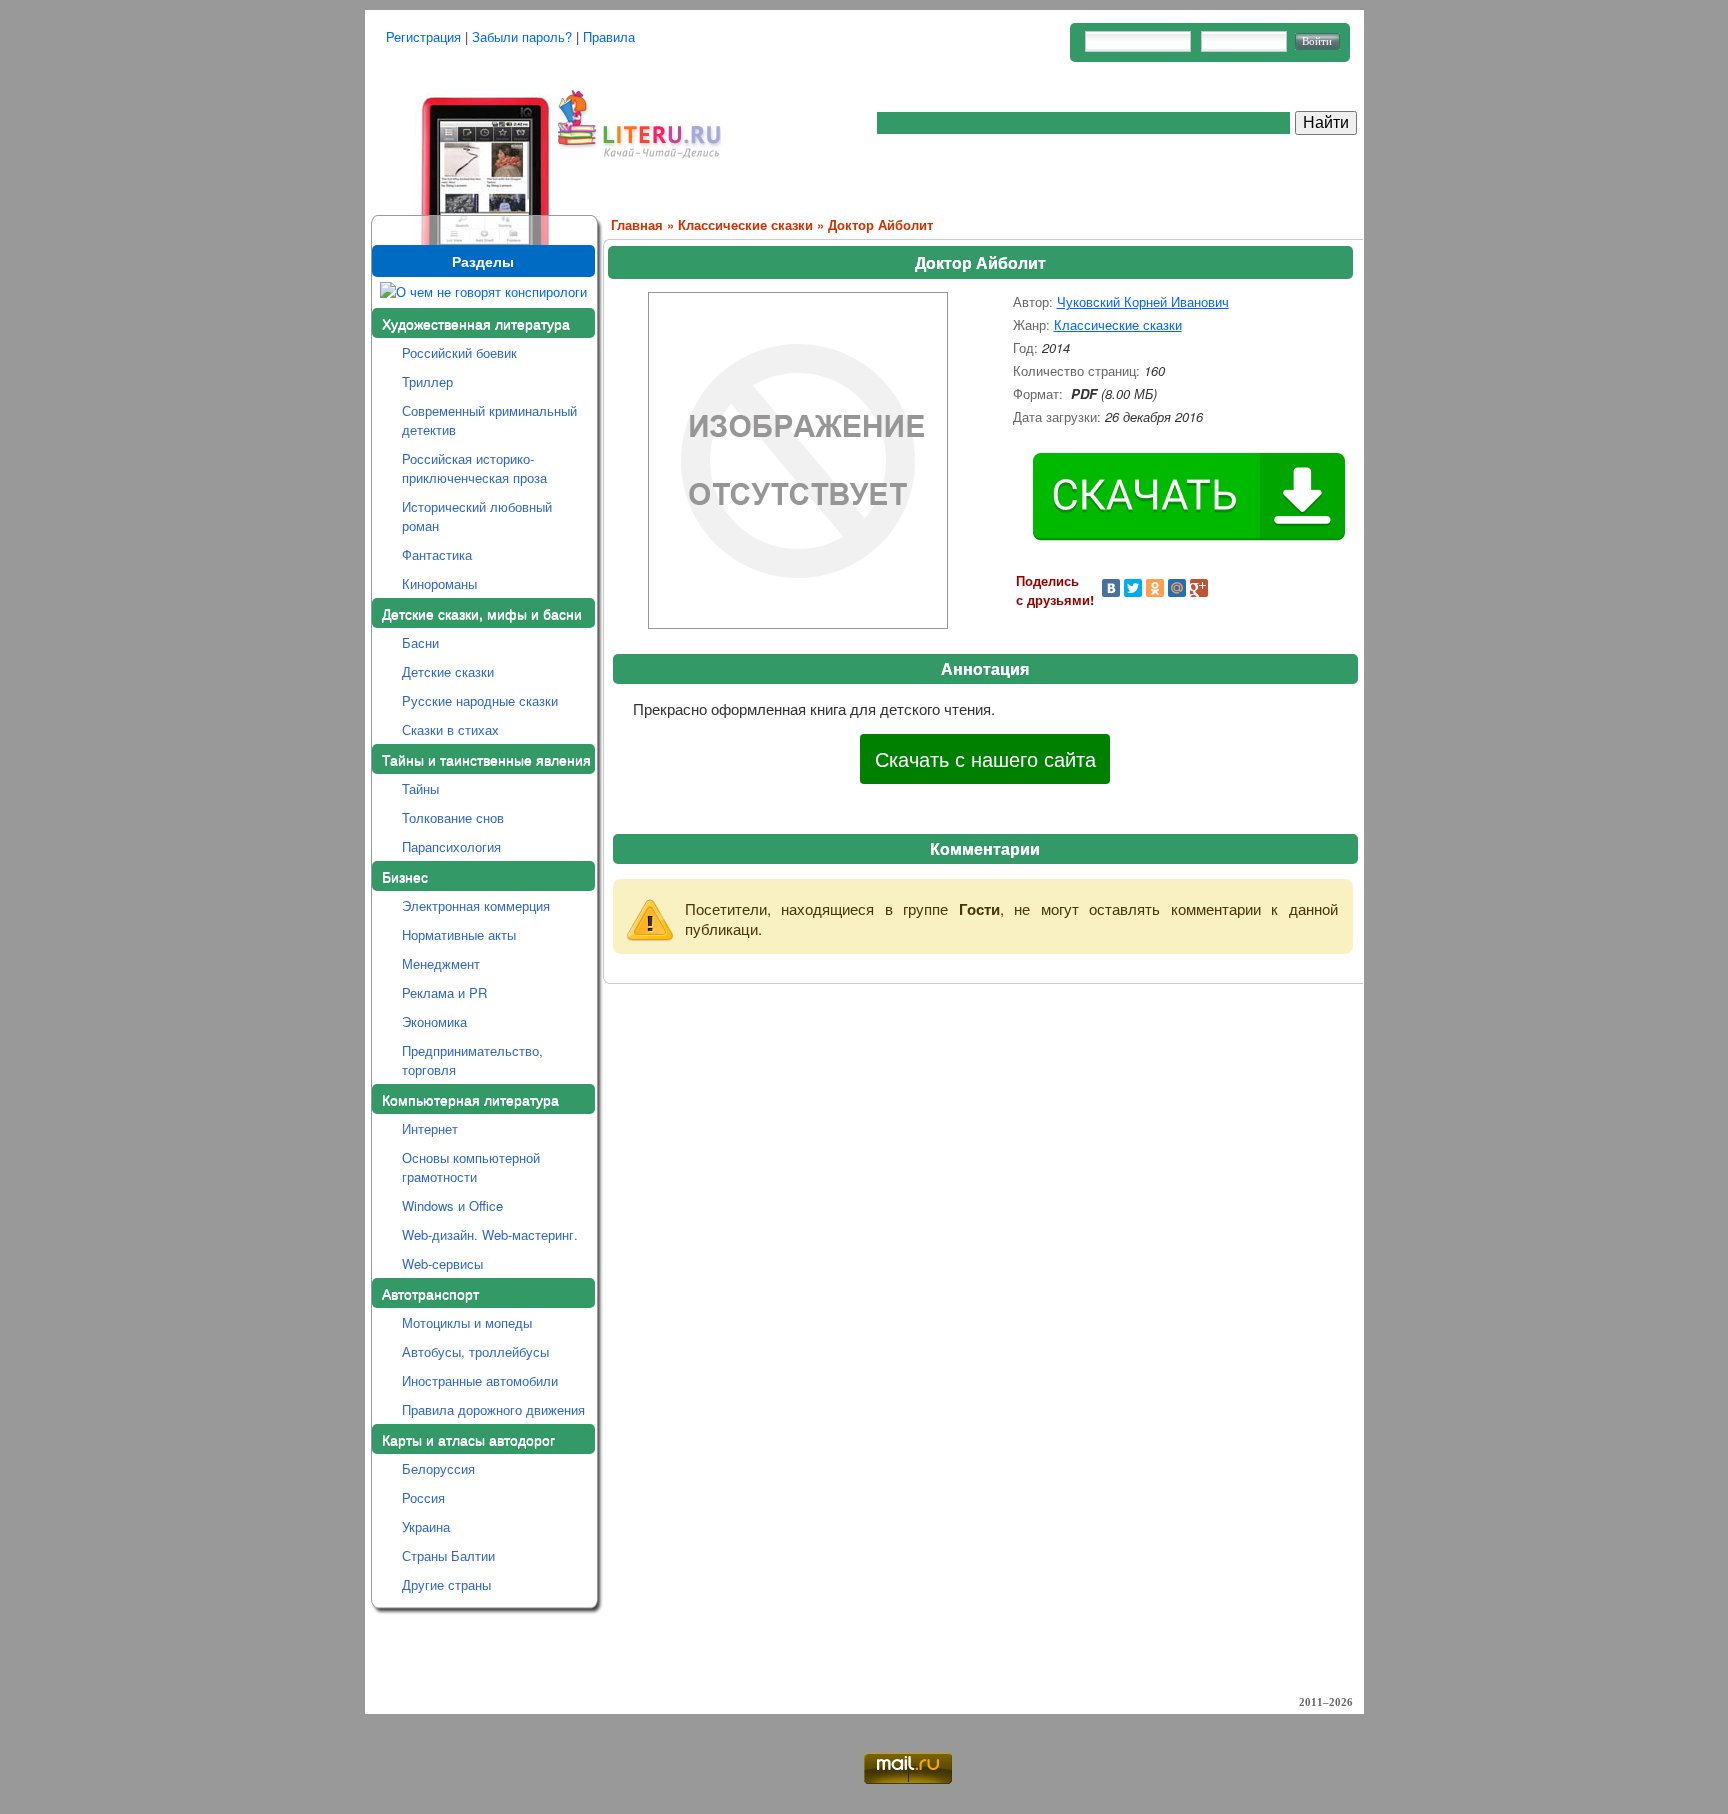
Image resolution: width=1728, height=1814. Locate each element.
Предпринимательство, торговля (472, 1060)
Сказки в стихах (450, 729)
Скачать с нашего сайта (985, 758)
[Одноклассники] (1155, 588)
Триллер (427, 381)
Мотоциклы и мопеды (467, 1322)
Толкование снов (453, 817)
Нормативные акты (459, 934)
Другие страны (446, 1584)
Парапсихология (451, 846)
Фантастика (437, 554)
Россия (423, 1497)
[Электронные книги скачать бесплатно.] (461, 142)
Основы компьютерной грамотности (471, 1167)
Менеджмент (441, 963)
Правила (609, 36)
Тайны (420, 788)
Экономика (434, 1021)
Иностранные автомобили (480, 1380)
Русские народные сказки (480, 700)
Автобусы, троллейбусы (475, 1351)
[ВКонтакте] (1111, 588)
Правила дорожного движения (493, 1409)
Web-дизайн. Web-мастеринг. (490, 1234)
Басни (420, 642)
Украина (426, 1526)
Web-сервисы (442, 1263)
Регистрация (423, 36)
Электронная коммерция (476, 905)
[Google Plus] (1199, 588)
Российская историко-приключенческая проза (474, 468)
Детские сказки (448, 671)
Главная (637, 224)
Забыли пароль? (522, 36)
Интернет (430, 1128)
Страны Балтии (448, 1555)
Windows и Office (452, 1205)
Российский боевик (459, 352)
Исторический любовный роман (477, 516)
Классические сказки (745, 224)
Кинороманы (439, 583)
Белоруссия (438, 1468)
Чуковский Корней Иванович (1143, 301)
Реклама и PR (444, 992)
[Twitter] (1133, 588)
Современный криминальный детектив (489, 420)
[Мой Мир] (1177, 588)
